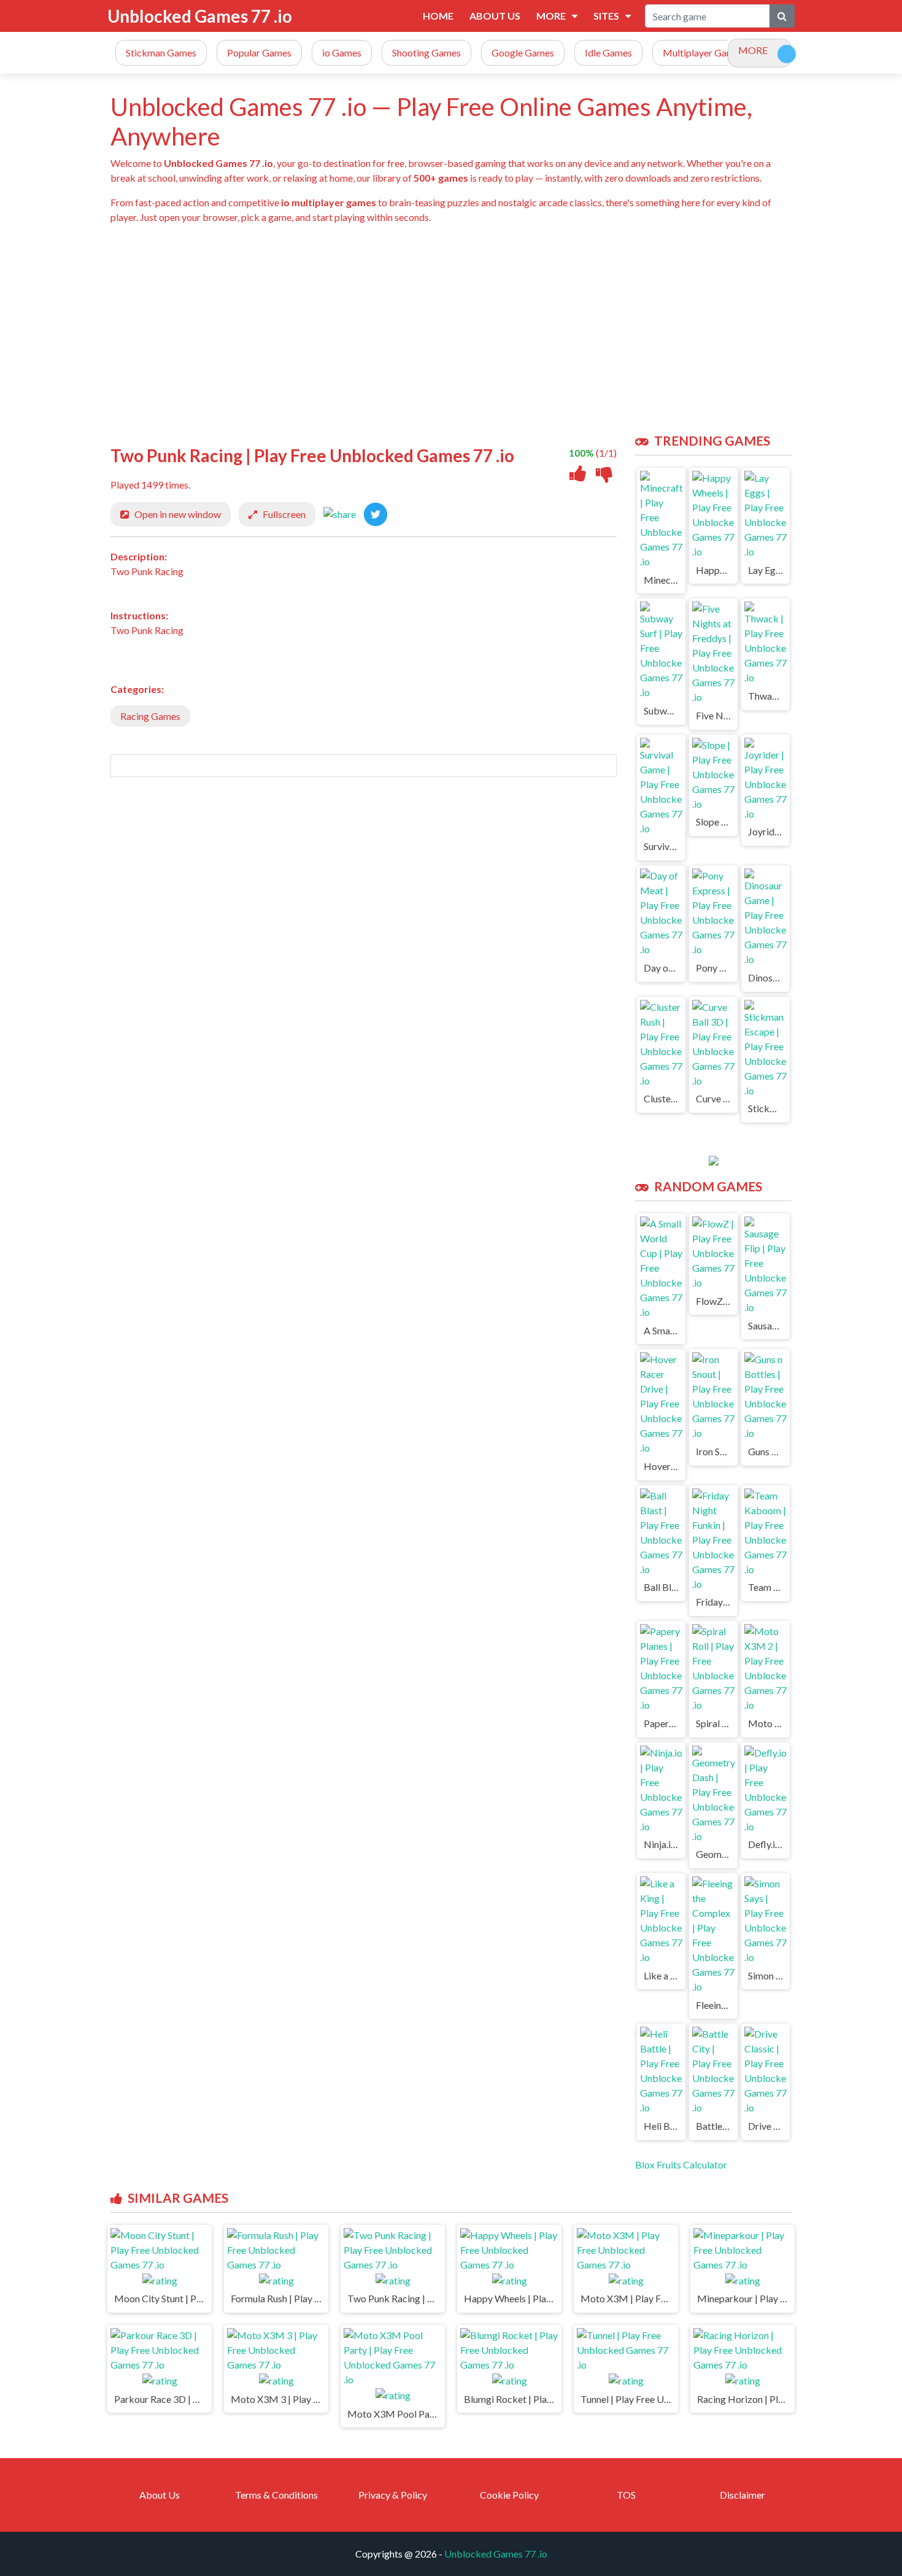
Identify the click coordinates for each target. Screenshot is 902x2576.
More (551, 16)
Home (438, 16)
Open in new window (178, 514)
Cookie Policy (509, 2495)
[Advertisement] (479, 329)
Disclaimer (742, 2495)
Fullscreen (284, 514)
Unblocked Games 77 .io (200, 16)
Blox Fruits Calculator (681, 2164)
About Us (495, 16)
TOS (626, 2495)
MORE (753, 50)
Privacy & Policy (393, 2495)
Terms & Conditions (276, 2495)
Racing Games (150, 716)
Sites (606, 16)
